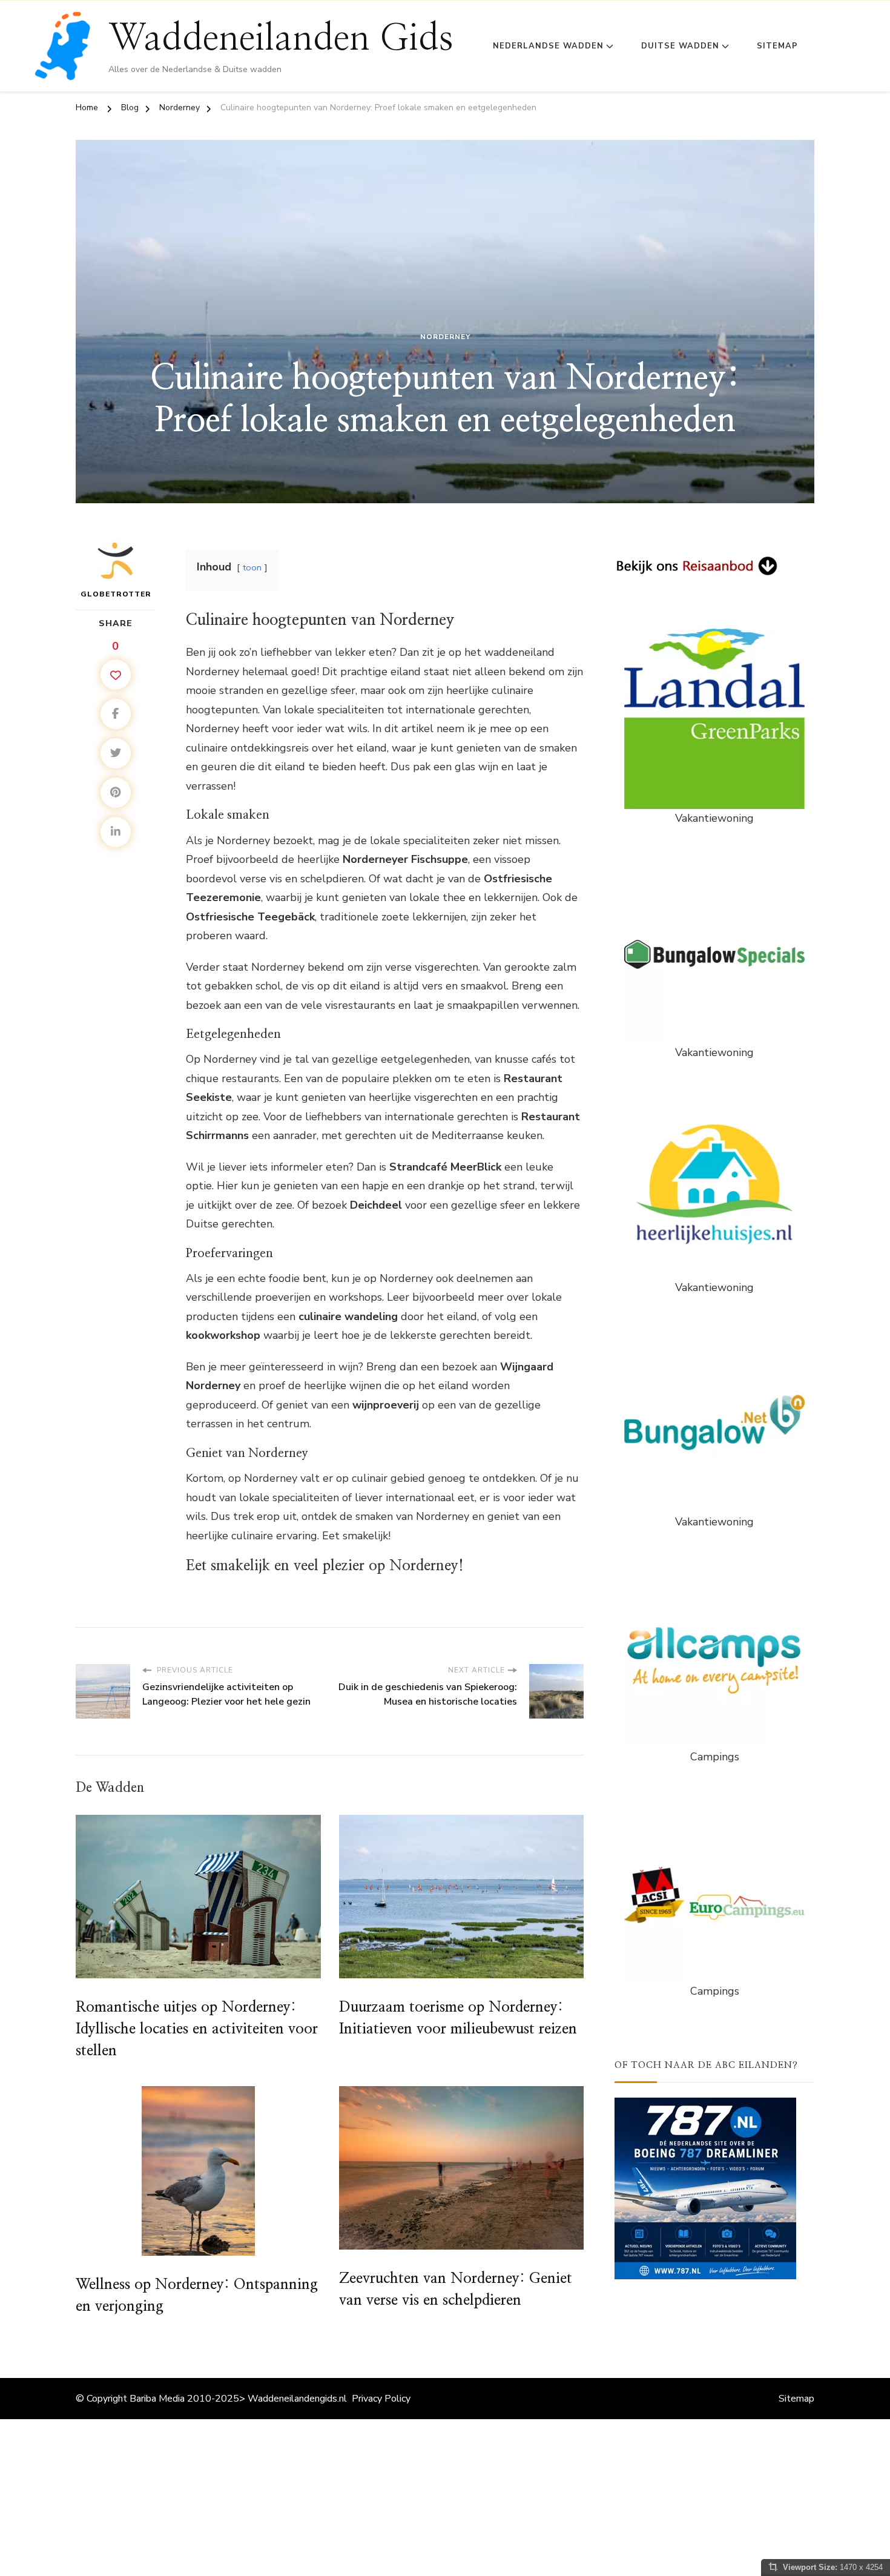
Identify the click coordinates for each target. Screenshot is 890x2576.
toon (252, 567)
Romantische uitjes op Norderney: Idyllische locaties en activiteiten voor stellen (197, 2029)
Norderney (445, 337)
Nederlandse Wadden (548, 46)
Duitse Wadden (680, 46)
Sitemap (777, 46)
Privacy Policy (381, 2399)
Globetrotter (116, 594)
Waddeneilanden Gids (281, 39)
